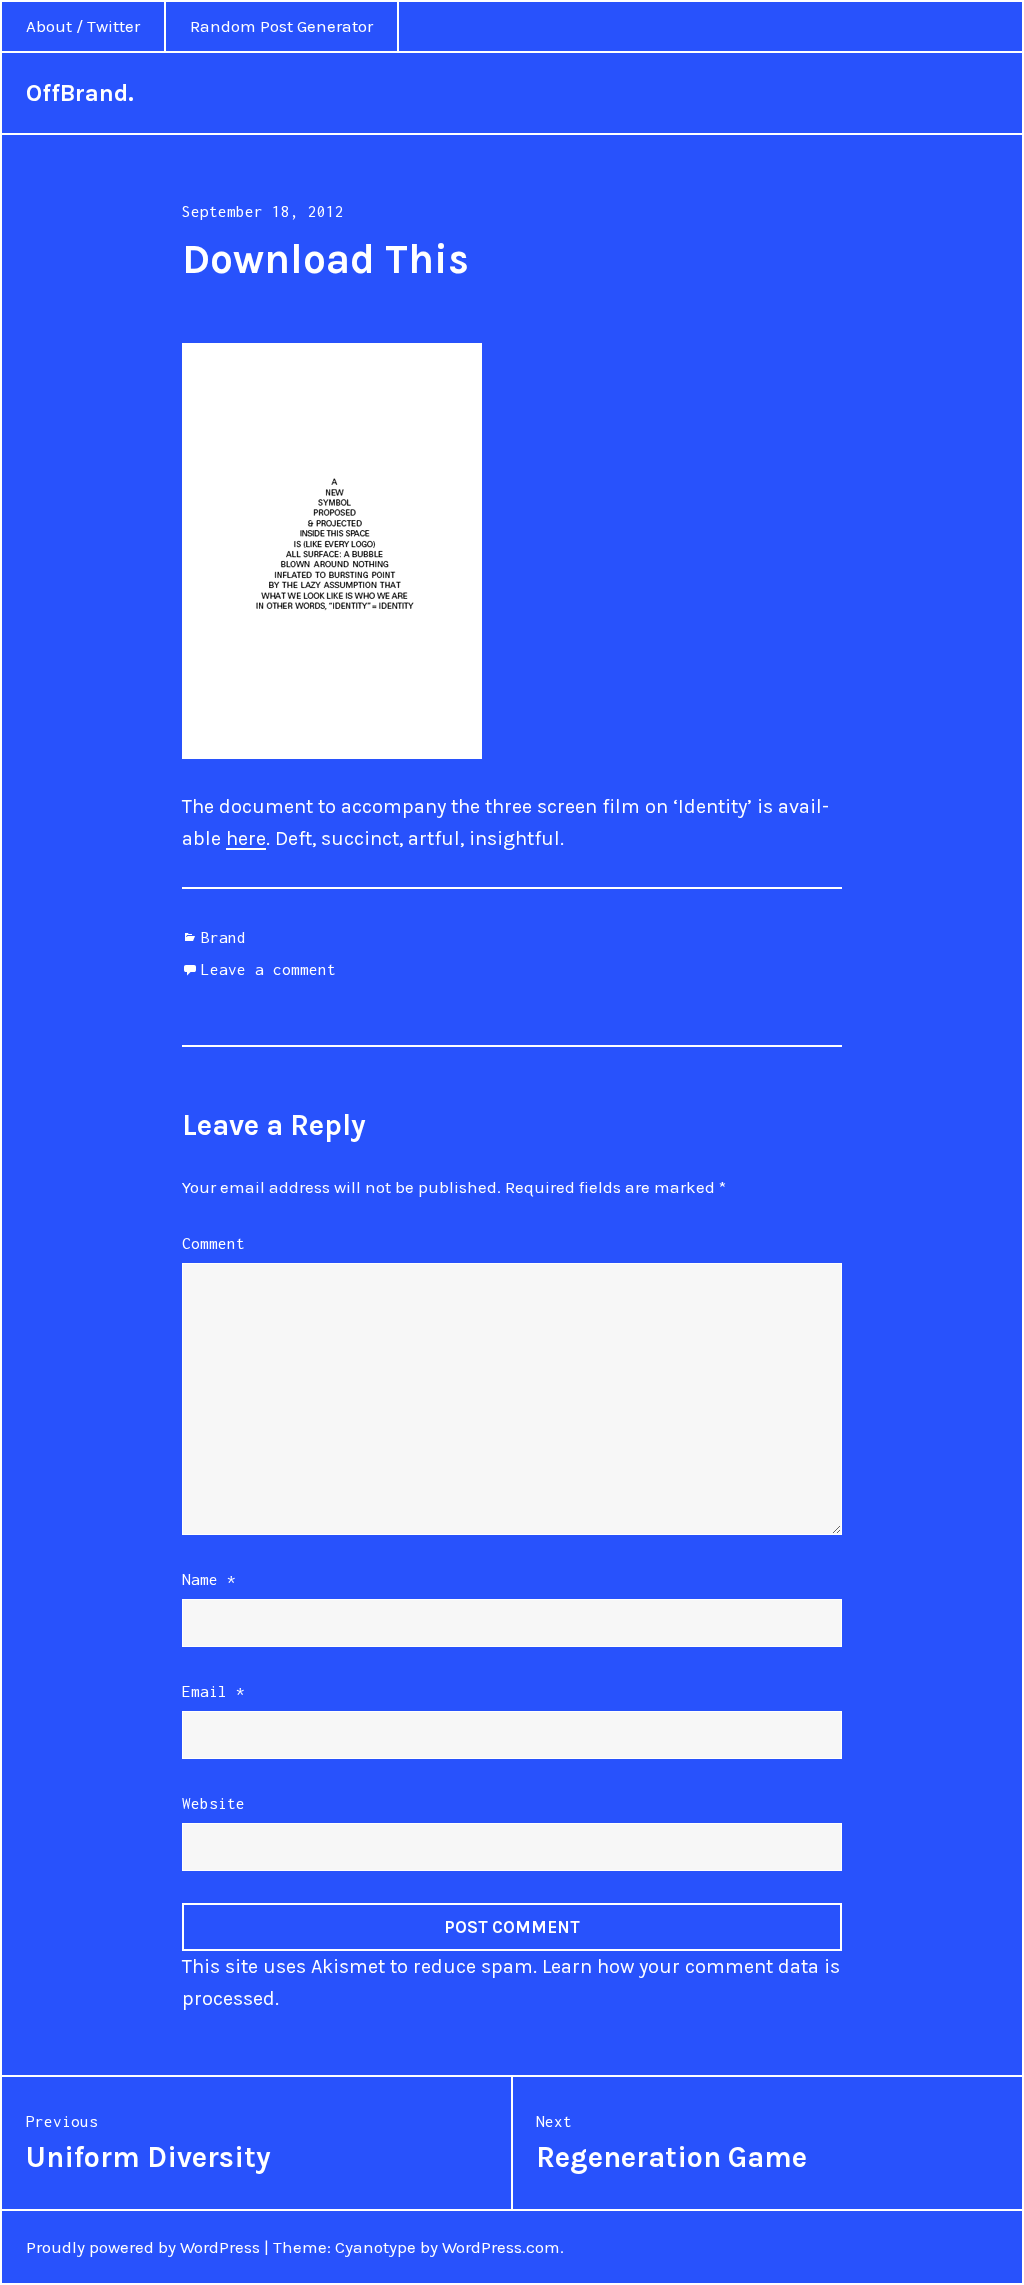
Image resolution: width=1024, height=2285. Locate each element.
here (246, 838)
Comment (213, 1243)
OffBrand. (80, 93)
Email (213, 1691)
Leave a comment (268, 969)
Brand (223, 937)
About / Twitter (83, 26)
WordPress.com (501, 2247)
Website (213, 1803)
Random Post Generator (281, 26)
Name (209, 1579)
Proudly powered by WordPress (143, 2247)
